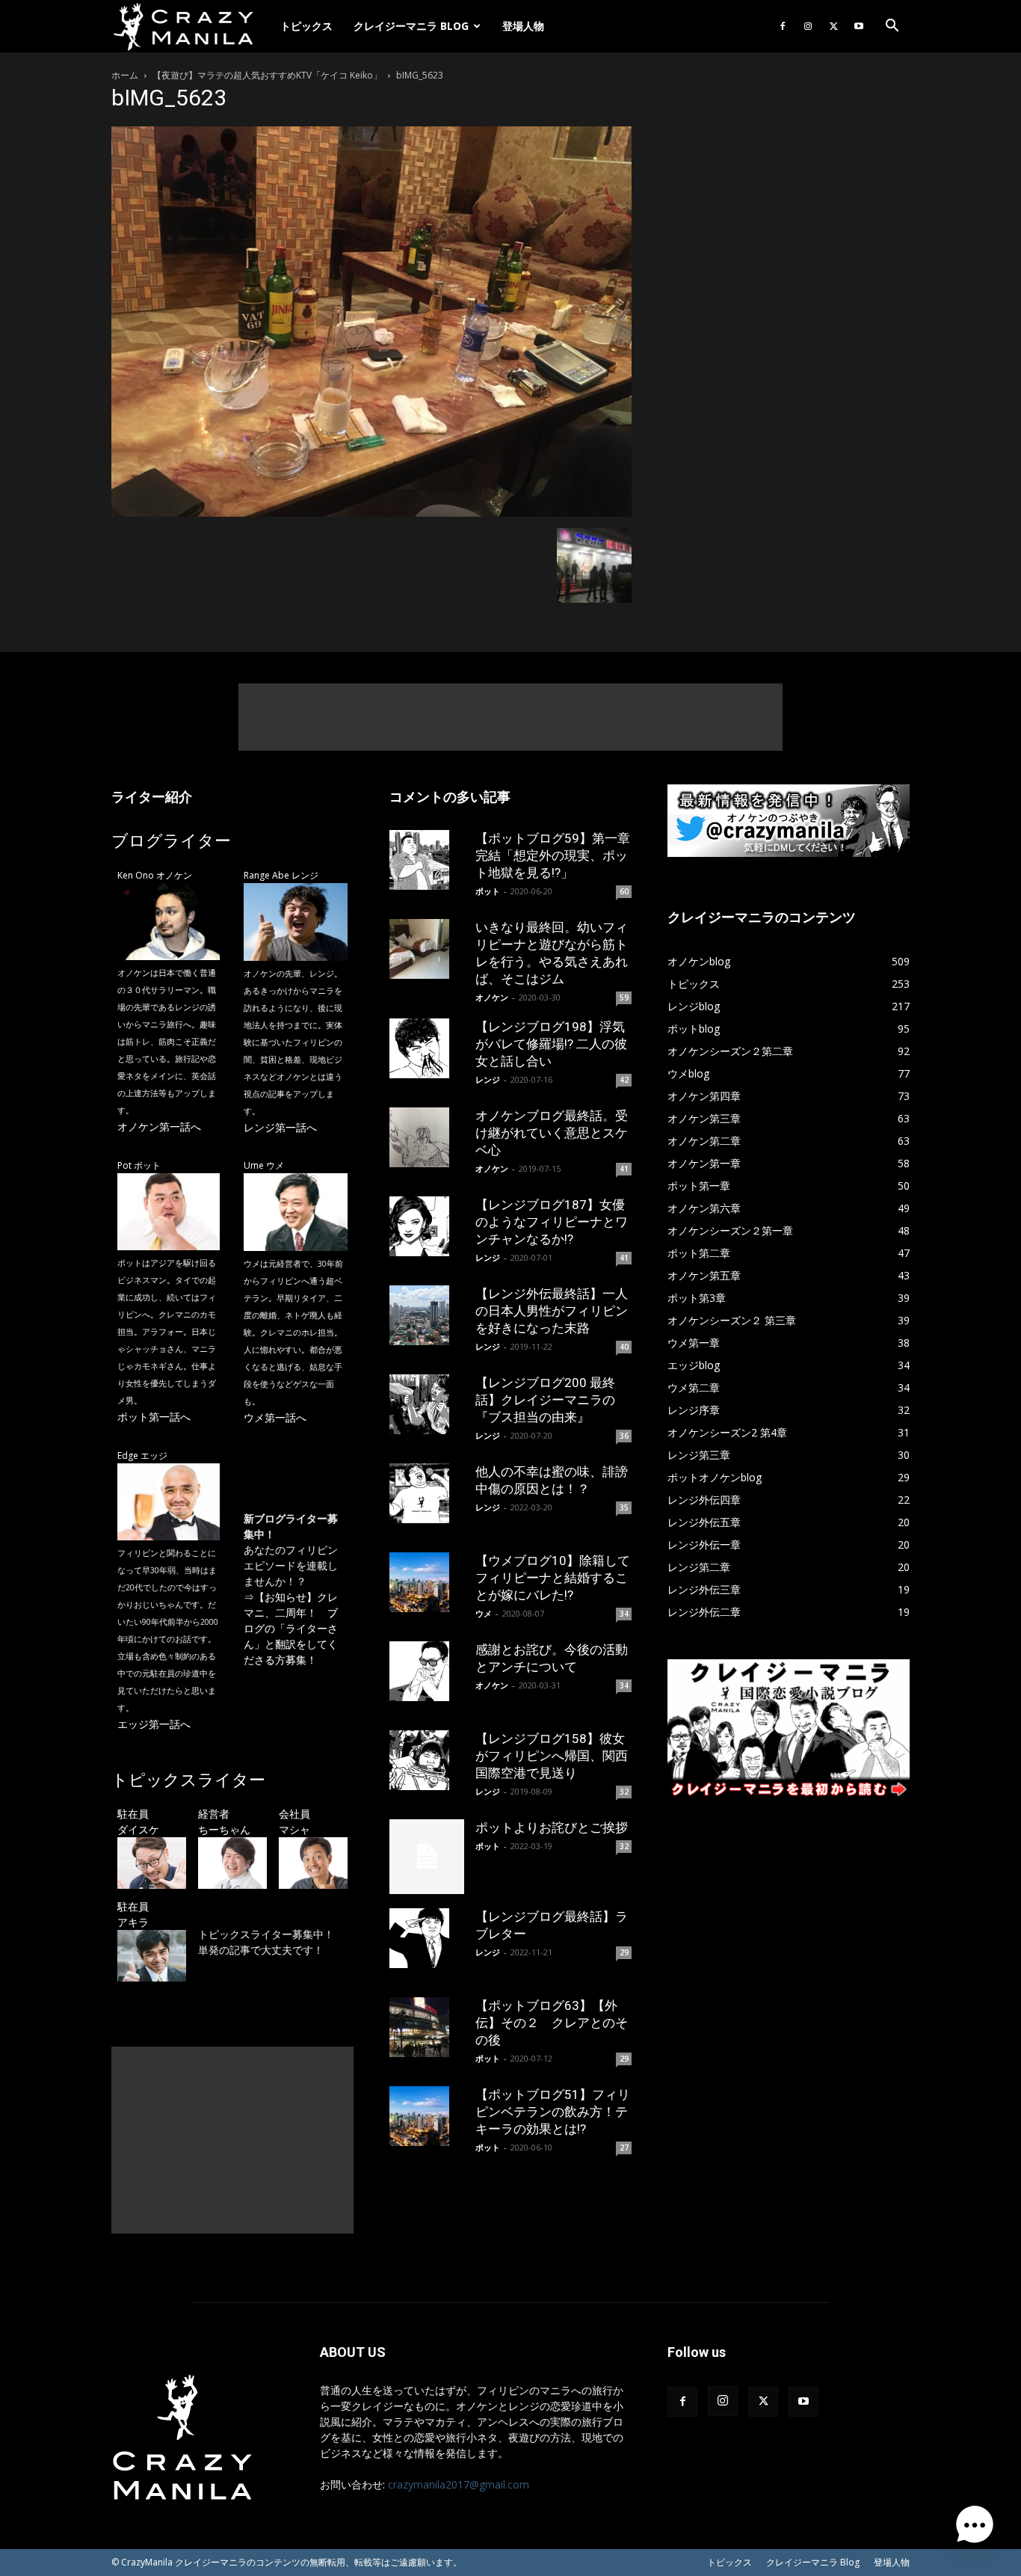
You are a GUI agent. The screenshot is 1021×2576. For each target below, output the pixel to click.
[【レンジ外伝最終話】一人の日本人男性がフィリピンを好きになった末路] (427, 1315)
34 (624, 1614)
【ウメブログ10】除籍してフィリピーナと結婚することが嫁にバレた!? (553, 1578)
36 (624, 1436)
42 (624, 1080)
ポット (488, 891)
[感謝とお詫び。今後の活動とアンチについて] (427, 1671)
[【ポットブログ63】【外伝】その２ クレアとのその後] (427, 2027)
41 (624, 1169)
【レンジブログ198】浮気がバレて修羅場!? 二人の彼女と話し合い (551, 1044)
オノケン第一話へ (159, 1126)
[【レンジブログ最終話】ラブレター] (427, 1938)
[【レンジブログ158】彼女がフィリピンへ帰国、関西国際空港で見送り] (427, 1760)
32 (624, 1792)
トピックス (306, 26)
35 (624, 1507)
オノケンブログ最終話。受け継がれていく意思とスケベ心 (552, 1133)
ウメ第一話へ (275, 1417)
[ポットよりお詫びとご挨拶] (427, 1857)
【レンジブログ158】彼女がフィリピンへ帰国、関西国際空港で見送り (552, 1756)
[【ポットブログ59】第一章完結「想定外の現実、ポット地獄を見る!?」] (427, 860)
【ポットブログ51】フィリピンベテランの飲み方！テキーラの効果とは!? (553, 2112)
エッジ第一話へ (154, 1724)
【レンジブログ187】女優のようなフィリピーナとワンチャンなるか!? (552, 1222)
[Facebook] (783, 26)
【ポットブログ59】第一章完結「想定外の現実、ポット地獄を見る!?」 (553, 855)
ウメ (484, 1613)
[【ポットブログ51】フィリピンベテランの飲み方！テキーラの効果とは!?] (427, 2116)
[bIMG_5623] (371, 513)
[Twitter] (833, 26)
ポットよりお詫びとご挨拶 (552, 1828)
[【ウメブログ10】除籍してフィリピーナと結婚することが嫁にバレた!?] (427, 1582)
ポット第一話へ (154, 1417)
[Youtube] (859, 26)
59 (624, 997)
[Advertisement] (510, 717)
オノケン (492, 997)
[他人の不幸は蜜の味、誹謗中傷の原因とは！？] (427, 1493)
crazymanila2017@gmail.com (459, 2484)
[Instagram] (808, 26)
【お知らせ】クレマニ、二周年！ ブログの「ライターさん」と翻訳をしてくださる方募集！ (291, 1628)
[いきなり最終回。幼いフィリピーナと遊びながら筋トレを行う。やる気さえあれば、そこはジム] (427, 949)
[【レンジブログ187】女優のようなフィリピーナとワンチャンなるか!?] (427, 1226)
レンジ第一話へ (280, 1127)
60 (624, 891)
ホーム (125, 75)
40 (624, 1347)
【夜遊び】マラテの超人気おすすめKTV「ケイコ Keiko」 (267, 75)
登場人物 (523, 26)
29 (624, 1952)
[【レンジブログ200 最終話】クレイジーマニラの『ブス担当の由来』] (427, 1404)
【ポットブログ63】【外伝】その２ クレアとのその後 (552, 2023)
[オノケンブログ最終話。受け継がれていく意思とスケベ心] (427, 1137)
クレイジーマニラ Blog (411, 26)
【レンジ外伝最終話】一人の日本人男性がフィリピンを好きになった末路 (552, 1311)
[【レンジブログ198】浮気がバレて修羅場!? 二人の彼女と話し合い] (427, 1048)
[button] (892, 27)
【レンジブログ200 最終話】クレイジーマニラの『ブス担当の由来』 (545, 1400)
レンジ (488, 1079)
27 (624, 2148)
